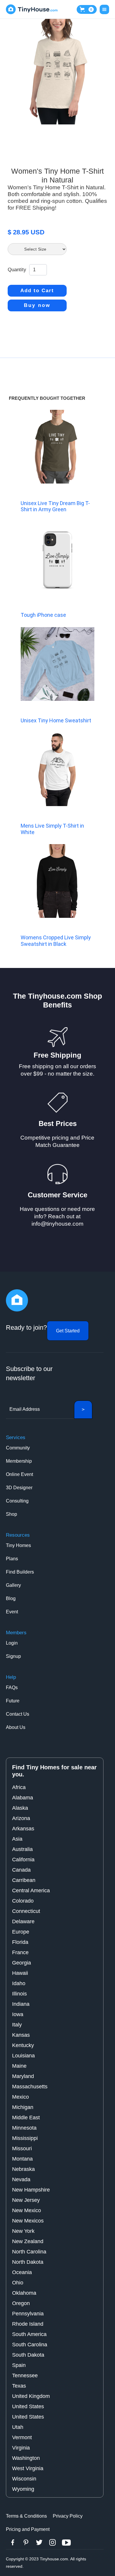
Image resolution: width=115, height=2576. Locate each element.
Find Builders (20, 1572)
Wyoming (23, 2489)
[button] (87, 9)
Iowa (18, 2014)
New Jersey (26, 2200)
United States (28, 2406)
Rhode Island (28, 2324)
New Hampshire (31, 2190)
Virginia (21, 2448)
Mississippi (25, 2138)
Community (18, 1448)
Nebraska (23, 2169)
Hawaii (20, 1973)
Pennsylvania (28, 2314)
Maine (19, 2066)
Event (12, 1612)
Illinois (19, 1994)
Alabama (23, 1798)
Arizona (21, 1818)
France (20, 1952)
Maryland (23, 2076)
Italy (17, 2025)
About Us (16, 1727)
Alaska (20, 1808)
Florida (20, 1942)
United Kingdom (31, 2396)
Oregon (21, 2303)
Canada (21, 1870)
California (23, 1860)
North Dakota (28, 2262)
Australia (22, 1849)
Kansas (21, 2035)
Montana (22, 2159)
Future (13, 1701)
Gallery (13, 1585)
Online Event (19, 1474)
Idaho (19, 1983)
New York (23, 2231)
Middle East (26, 2118)
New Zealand (28, 2241)
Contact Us (18, 1714)
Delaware (23, 1921)
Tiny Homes (18, 1545)
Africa (19, 1787)
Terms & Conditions (26, 2516)
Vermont (22, 2437)
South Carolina (30, 2345)
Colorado (23, 1901)
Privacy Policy (68, 2516)
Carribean (24, 1880)
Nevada (21, 2179)
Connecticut (26, 1911)
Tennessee (25, 2376)
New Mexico (27, 2210)
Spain (19, 2365)
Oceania (22, 2272)
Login (12, 1643)
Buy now (37, 305)
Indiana (21, 2004)
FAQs (12, 1688)
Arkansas (23, 1829)
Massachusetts (30, 2087)
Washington (26, 2458)
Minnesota (24, 2128)
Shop (11, 1514)
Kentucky (23, 2045)
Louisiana (23, 2056)
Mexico (20, 2097)
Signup (13, 1656)
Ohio (18, 2283)
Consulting (17, 1501)
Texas (19, 2386)
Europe (21, 1932)
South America (29, 2334)
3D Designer (19, 1488)
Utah (18, 2427)
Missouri (22, 2148)
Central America (31, 1891)
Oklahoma (24, 2293)
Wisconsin (24, 2479)
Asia (17, 1839)
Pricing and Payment (28, 2529)
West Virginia (28, 2468)
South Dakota (28, 2355)
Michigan (23, 2107)
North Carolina (29, 2252)
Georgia (22, 1963)
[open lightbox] (57, 72)
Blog (11, 1598)
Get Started (68, 1331)
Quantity (17, 270)
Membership (19, 1461)
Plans (12, 1559)
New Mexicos (28, 2221)
